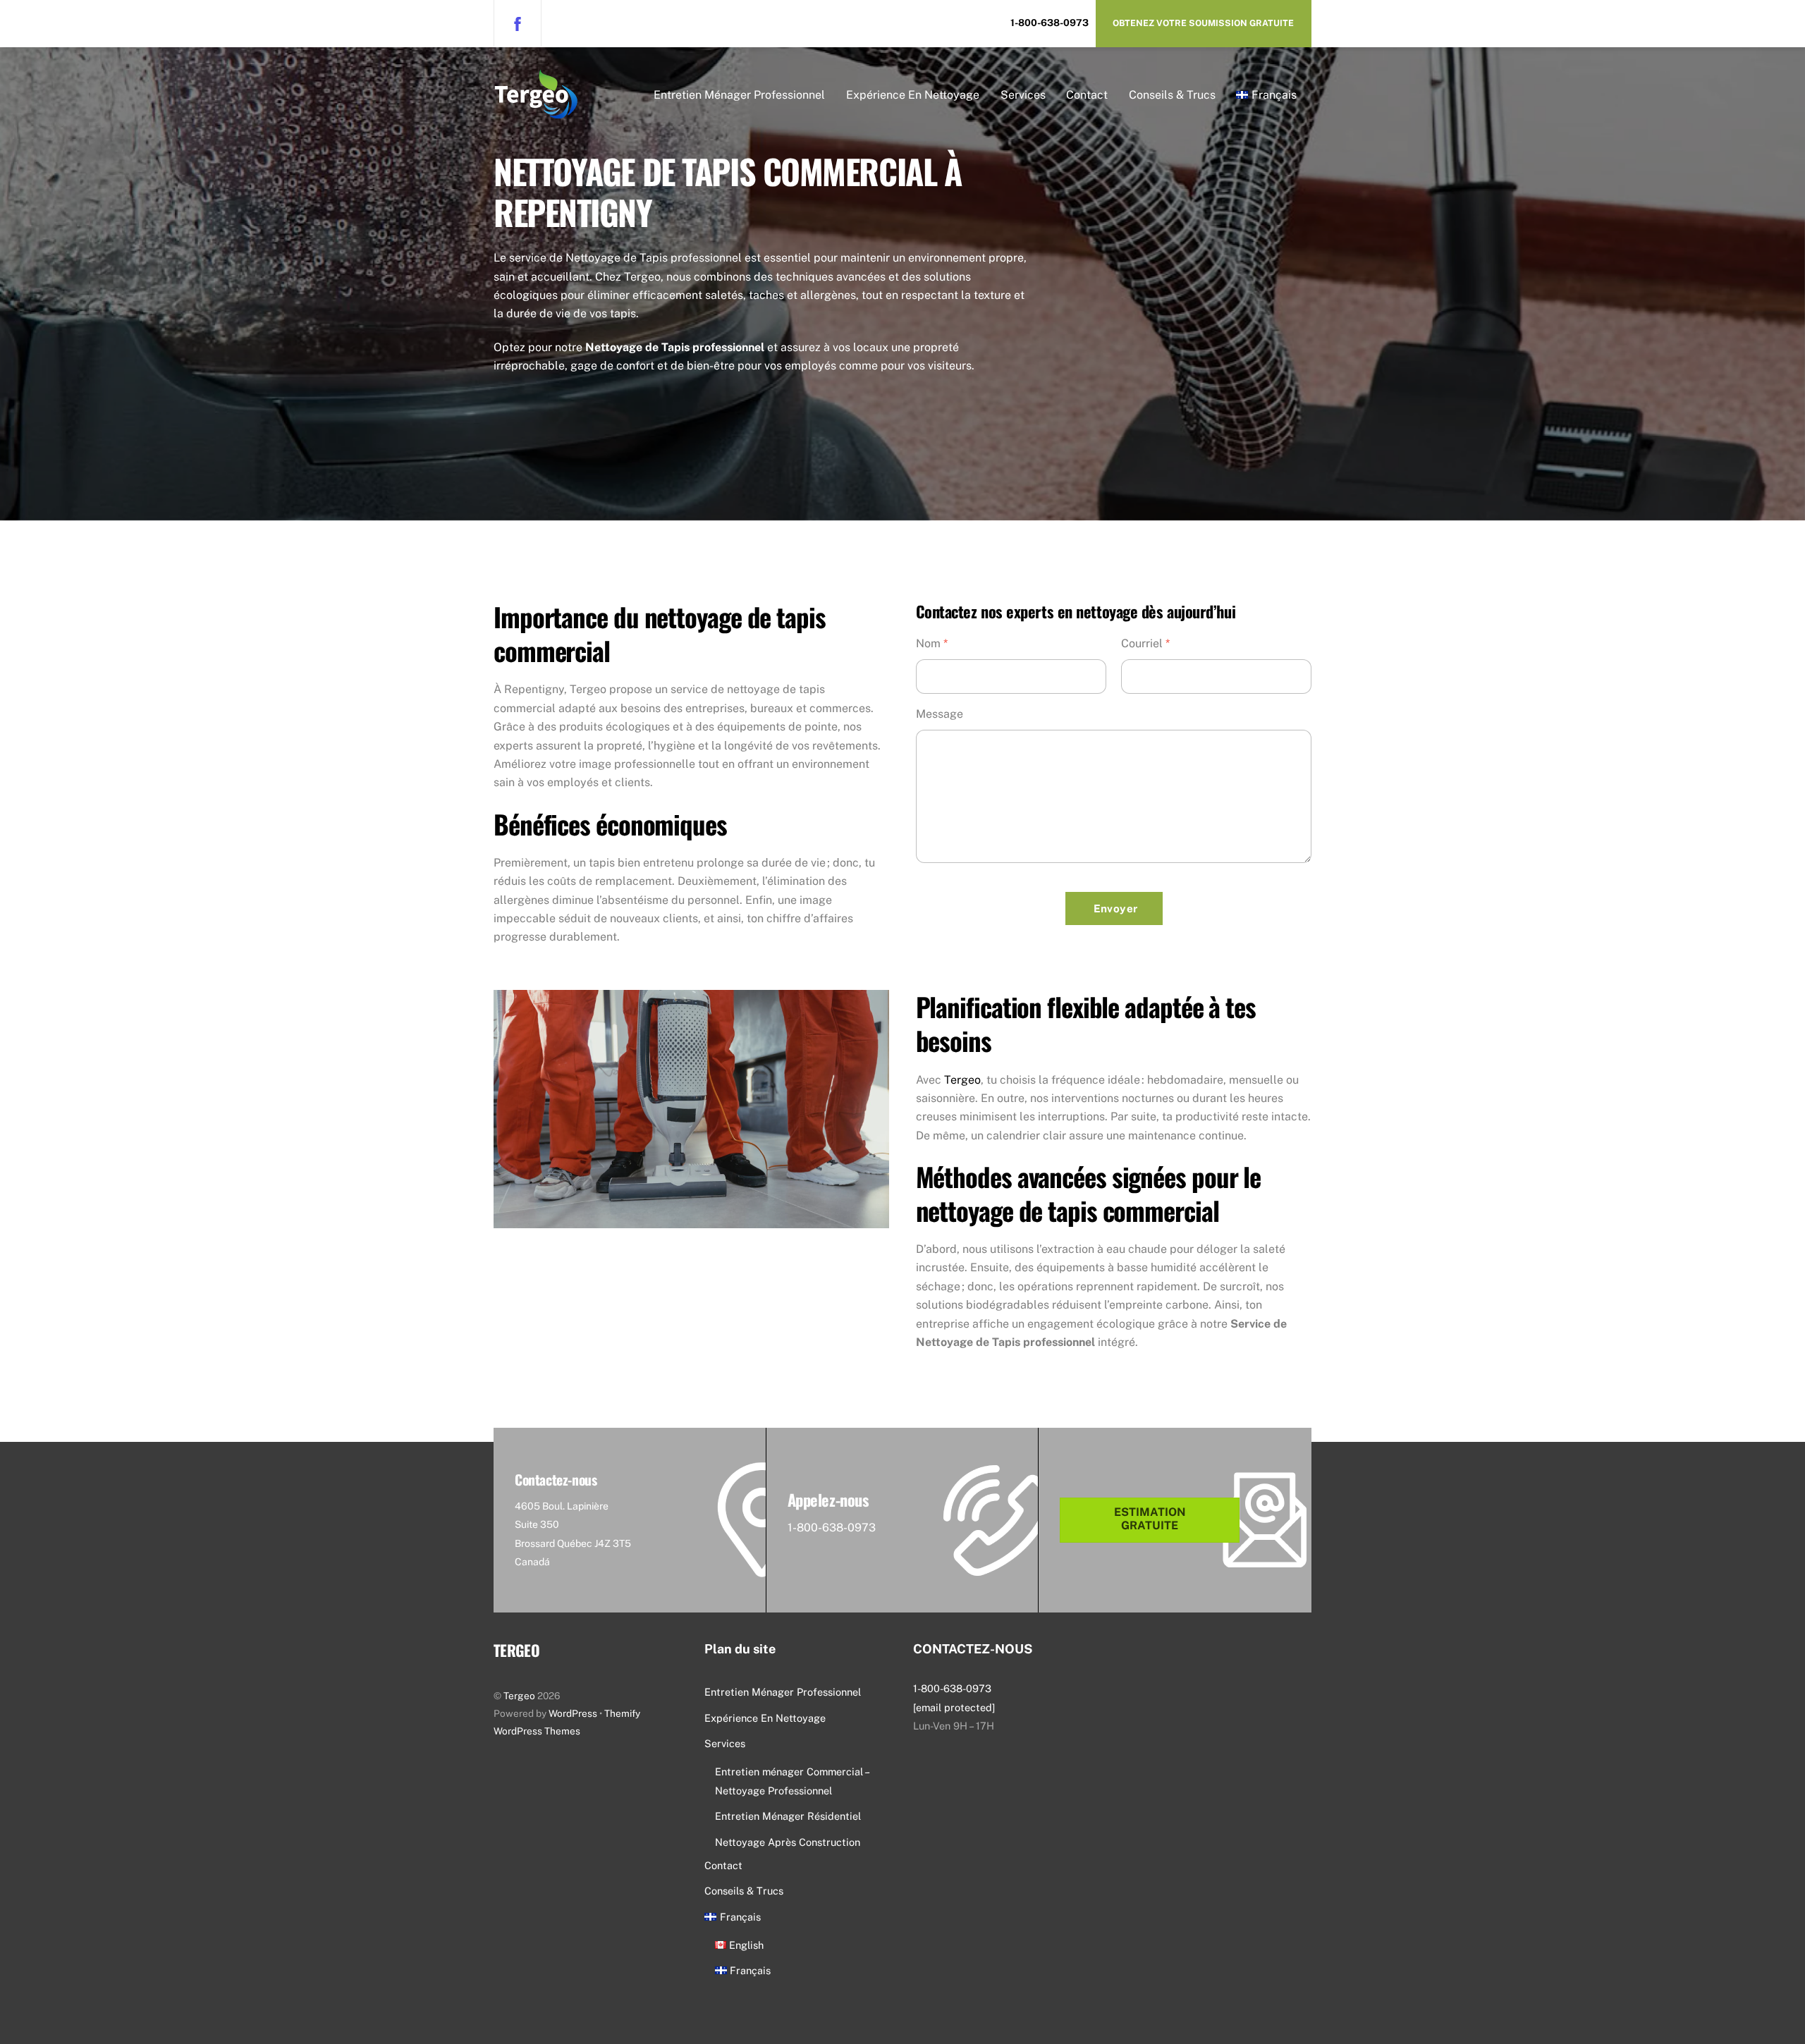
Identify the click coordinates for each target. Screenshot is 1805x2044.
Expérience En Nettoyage (913, 95)
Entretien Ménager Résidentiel (788, 1816)
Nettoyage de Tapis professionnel (675, 347)
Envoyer (1116, 908)
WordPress (573, 1713)
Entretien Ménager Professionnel (739, 95)
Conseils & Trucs (1172, 95)
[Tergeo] (536, 109)
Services (1023, 95)
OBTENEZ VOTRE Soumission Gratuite (1203, 23)
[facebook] (518, 23)
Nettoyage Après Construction (788, 1842)
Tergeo (962, 1080)
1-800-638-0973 (1050, 23)
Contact (1087, 95)
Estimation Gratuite (1150, 1519)
